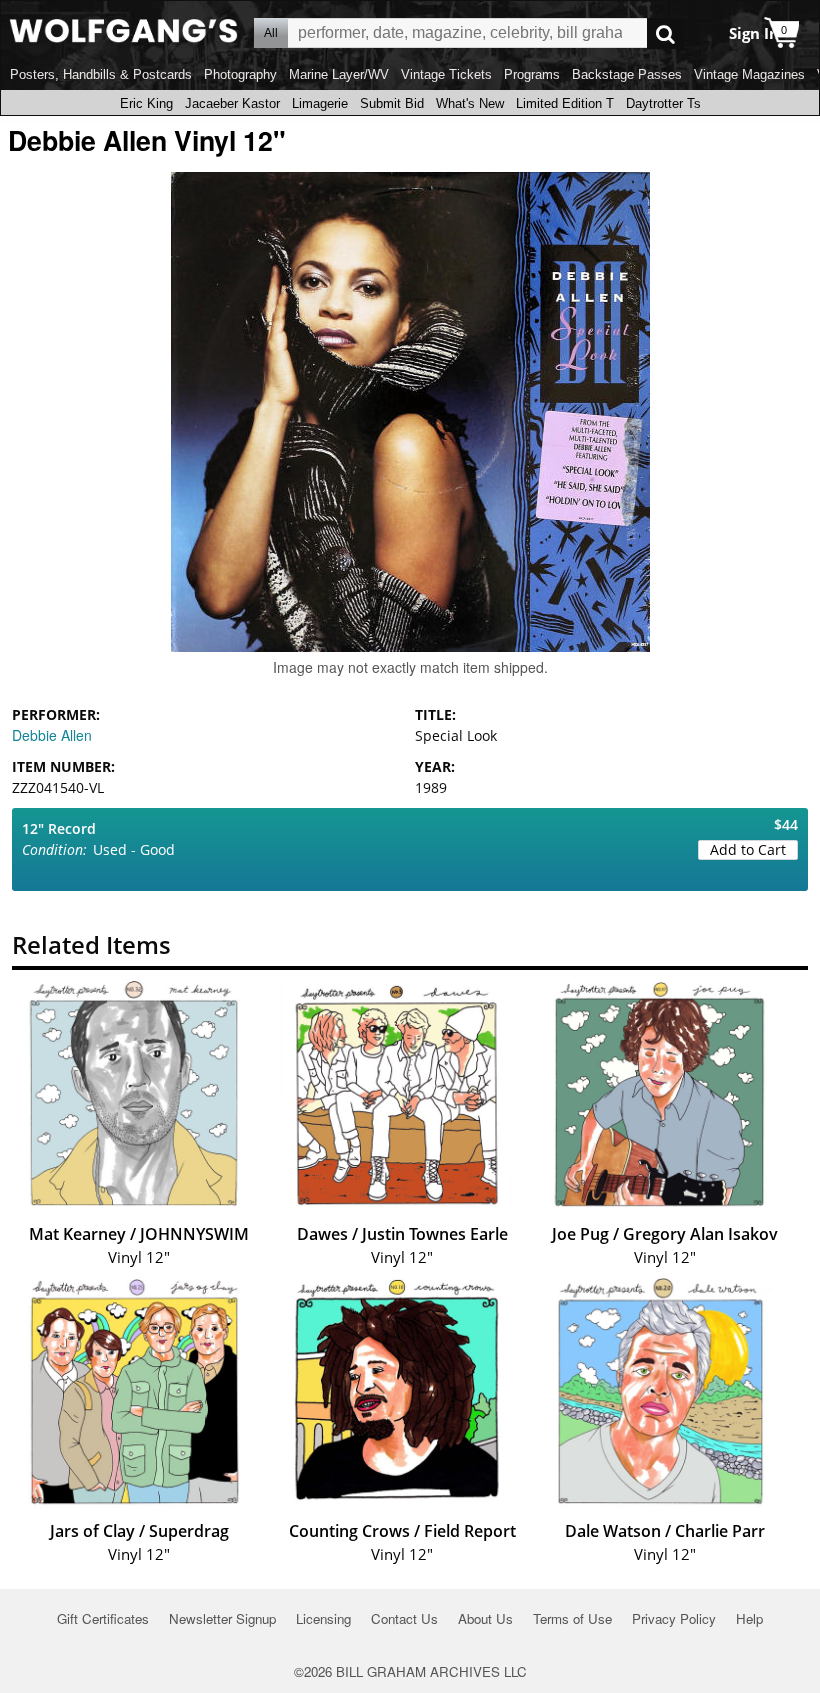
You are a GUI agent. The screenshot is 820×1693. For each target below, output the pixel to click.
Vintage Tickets (446, 74)
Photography (240, 74)
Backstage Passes (627, 74)
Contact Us (404, 1618)
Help (749, 1618)
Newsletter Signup (222, 1618)
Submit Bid (392, 103)
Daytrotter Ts (663, 103)
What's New (470, 103)
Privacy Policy (674, 1618)
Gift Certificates (103, 1618)
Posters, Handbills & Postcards (101, 74)
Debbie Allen (52, 735)
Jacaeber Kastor (232, 103)
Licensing (323, 1618)
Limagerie (320, 103)
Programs (532, 74)
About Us (485, 1618)
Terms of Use (572, 1618)
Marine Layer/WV (339, 74)
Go (665, 33)
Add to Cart (748, 849)
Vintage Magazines (749, 74)
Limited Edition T (565, 103)
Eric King (146, 103)
